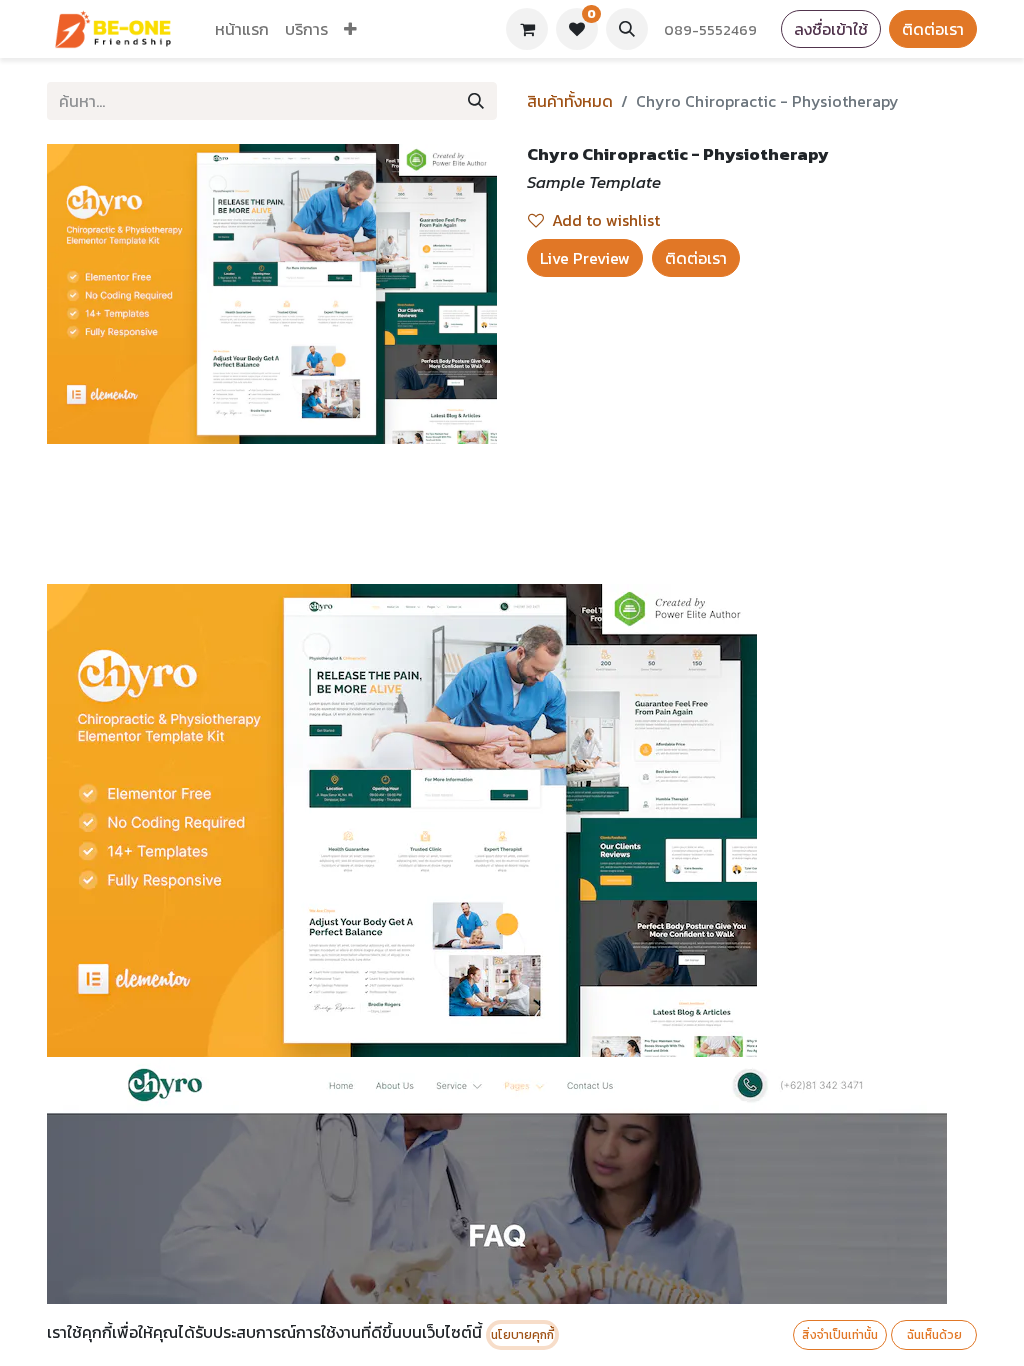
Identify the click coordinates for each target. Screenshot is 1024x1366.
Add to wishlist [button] (606, 220)
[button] (627, 29)
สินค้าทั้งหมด (570, 101)
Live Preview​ (585, 258)
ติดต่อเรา (933, 29)
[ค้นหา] (476, 101)
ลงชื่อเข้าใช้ (831, 29)
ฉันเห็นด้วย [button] (934, 1335)
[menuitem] (242, 29)
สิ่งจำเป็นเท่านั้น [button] (840, 1335)
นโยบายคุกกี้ (522, 1335)
